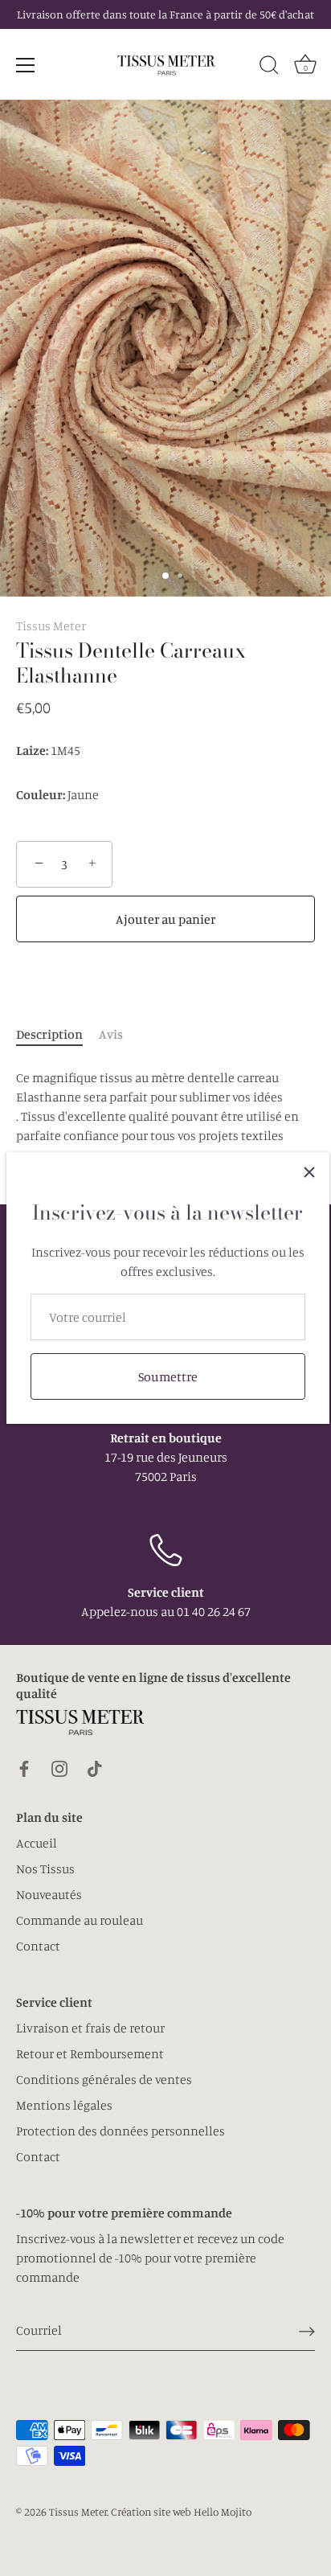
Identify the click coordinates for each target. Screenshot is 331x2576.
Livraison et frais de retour (90, 2028)
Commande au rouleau (80, 1920)
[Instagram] (59, 1766)
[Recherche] (269, 68)
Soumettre (168, 1376)
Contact (38, 1946)
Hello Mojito (223, 2512)
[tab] (57, 1034)
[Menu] (26, 65)
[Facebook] (24, 1766)
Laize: (32, 751)
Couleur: (41, 795)
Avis (111, 1034)
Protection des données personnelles (121, 2131)
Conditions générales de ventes (104, 2079)
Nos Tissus (45, 1868)
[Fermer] (309, 1172)
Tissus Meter (51, 626)
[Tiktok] (95, 1766)
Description (49, 1034)
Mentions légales (64, 2105)
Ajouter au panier (165, 919)
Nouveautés (49, 1894)
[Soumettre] (307, 2331)
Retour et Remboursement (90, 2053)
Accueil (37, 1843)
